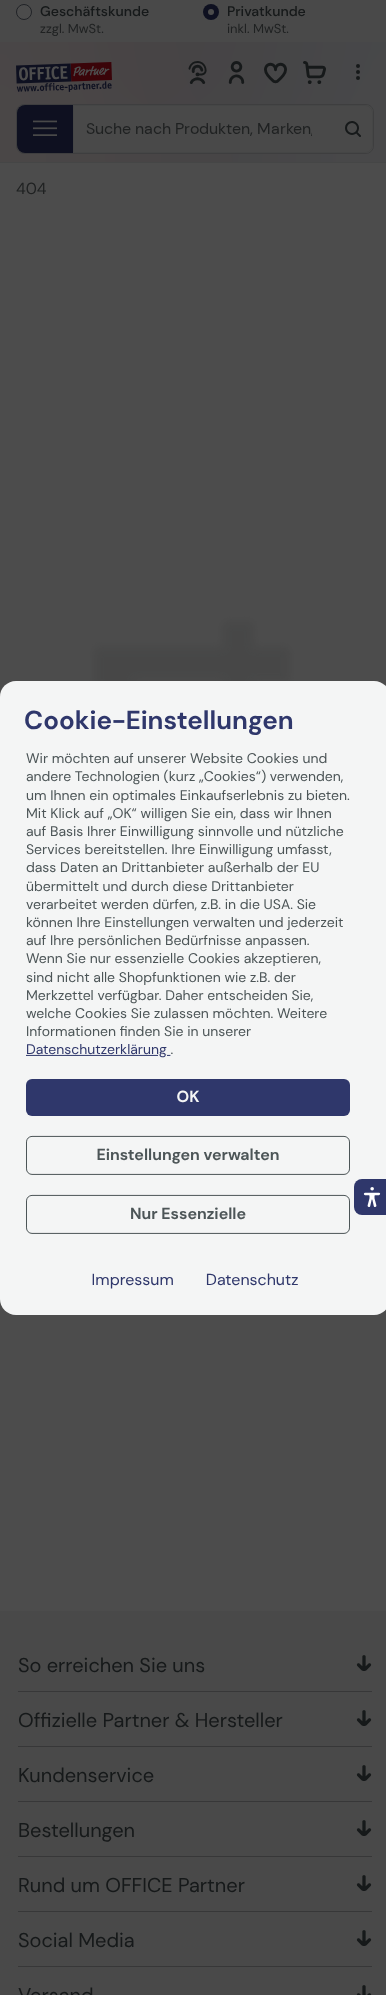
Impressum (133, 1280)
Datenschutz (252, 1280)
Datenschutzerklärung (98, 1050)
